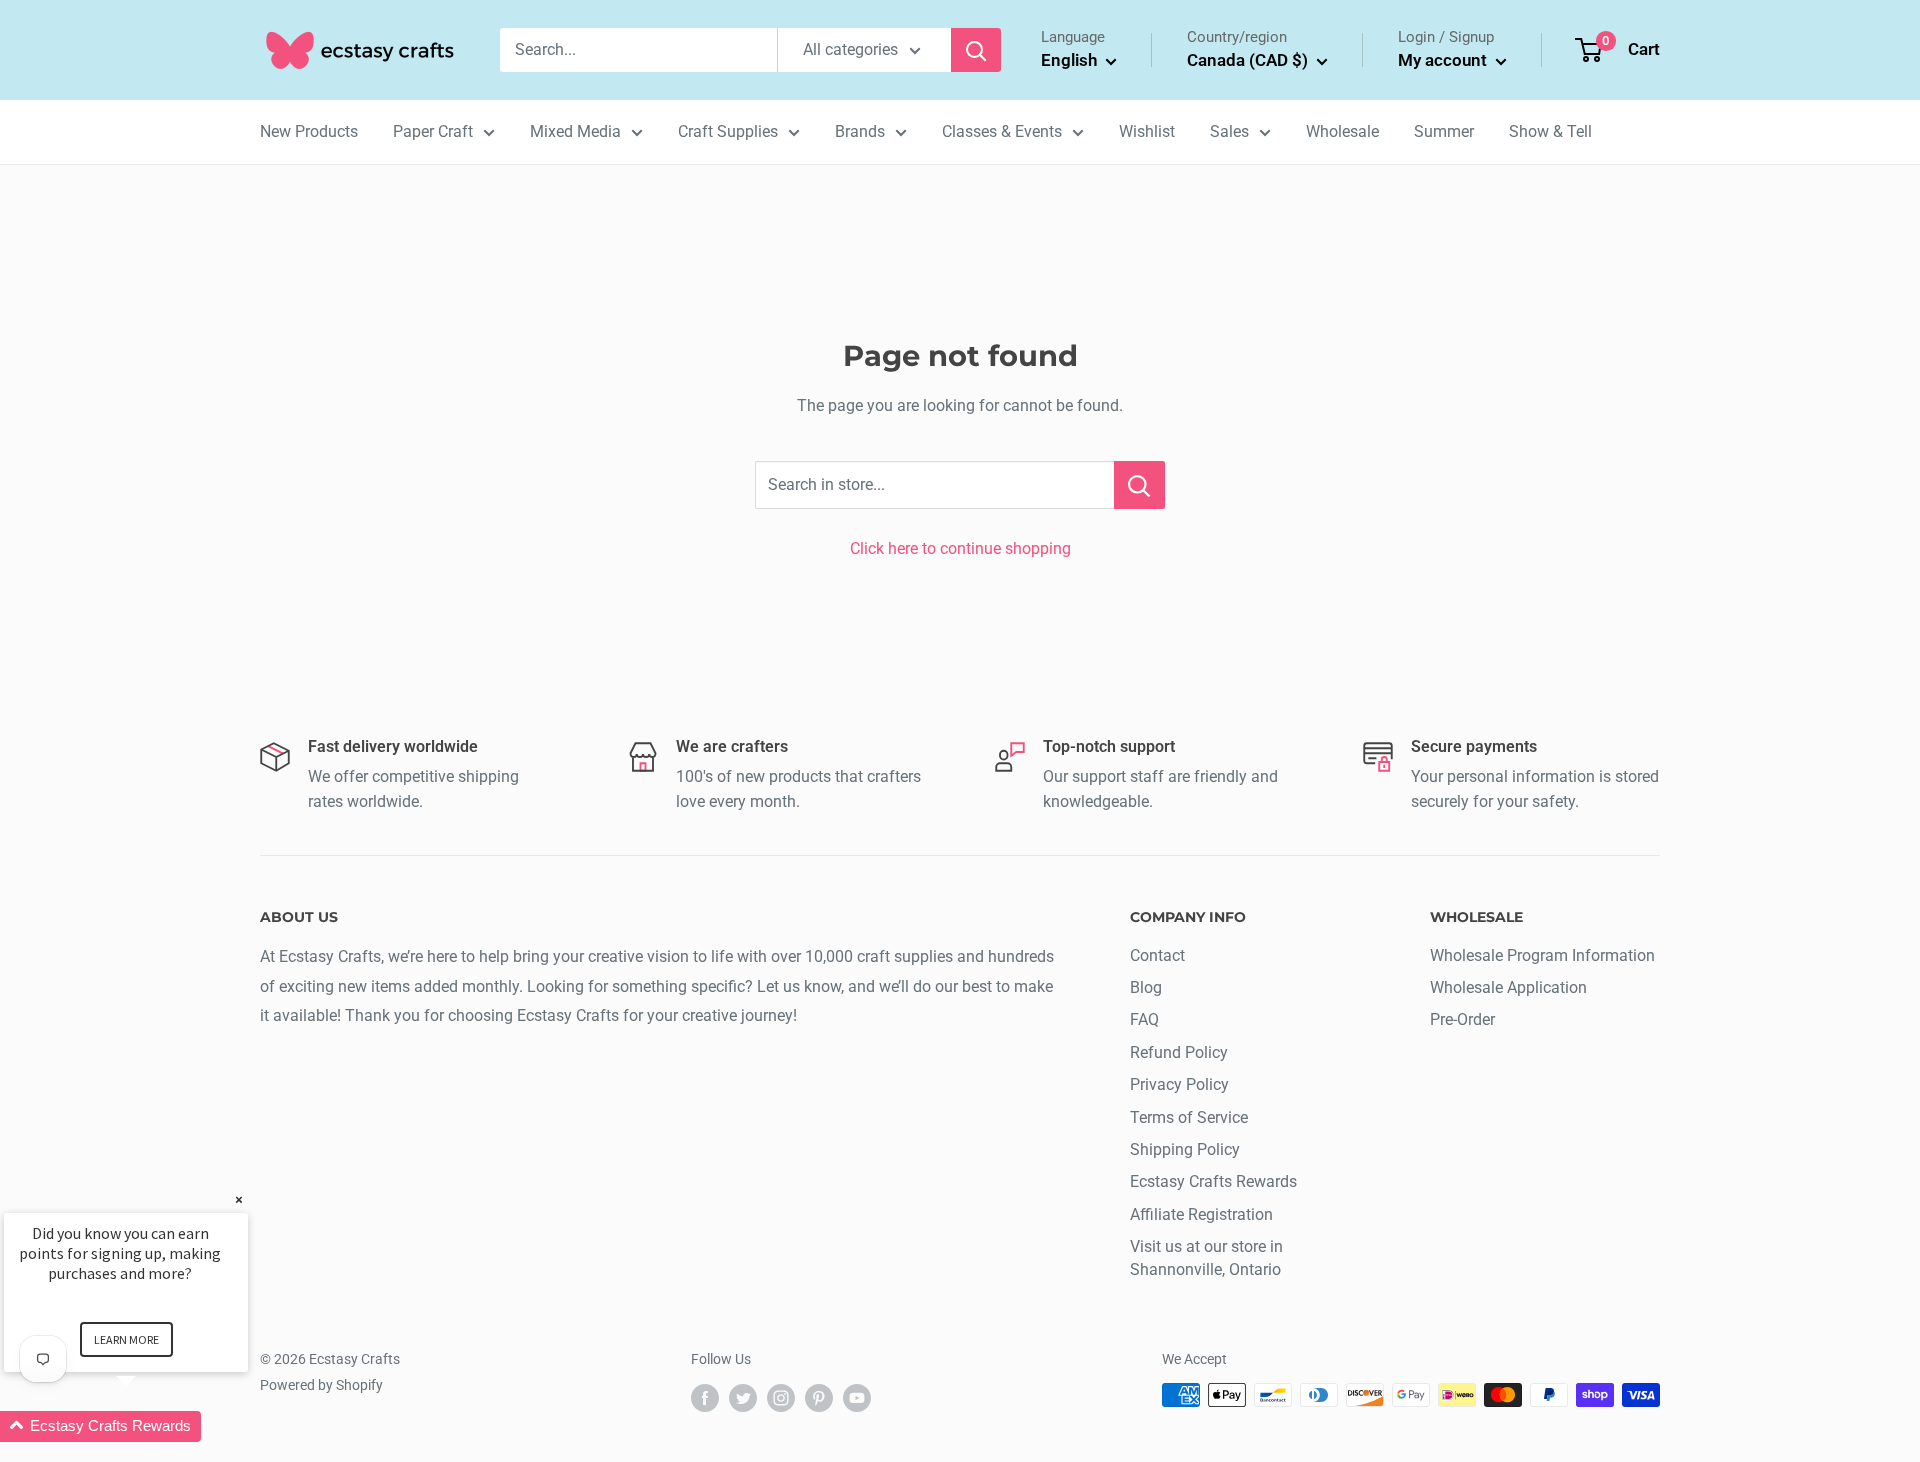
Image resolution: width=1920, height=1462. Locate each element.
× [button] (239, 1199)
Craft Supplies (728, 131)
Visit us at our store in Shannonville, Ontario (1206, 1257)
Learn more (126, 1339)
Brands (860, 131)
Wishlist (1147, 131)
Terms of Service (1189, 1117)
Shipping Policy (1185, 1149)
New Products (309, 131)
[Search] (976, 50)
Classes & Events (1002, 131)
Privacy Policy (1179, 1084)
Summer (1444, 131)
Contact (1157, 955)
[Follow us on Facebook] (705, 1397)
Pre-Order (1462, 1019)
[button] (150, 1426)
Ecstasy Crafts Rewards (1213, 1181)
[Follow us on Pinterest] (819, 1397)
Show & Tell (1550, 131)
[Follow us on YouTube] (857, 1397)
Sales (1229, 131)
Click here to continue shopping (960, 548)
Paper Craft (433, 131)
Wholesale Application (1508, 987)
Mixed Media (575, 131)
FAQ (1144, 1019)
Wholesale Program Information (1542, 955)
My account (1444, 60)
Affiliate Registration (1201, 1214)
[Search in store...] (1139, 485)
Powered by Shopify (321, 1385)
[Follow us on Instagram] (781, 1397)
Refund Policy (1179, 1052)
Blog (1146, 987)
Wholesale (1342, 131)
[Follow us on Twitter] (743, 1397)
